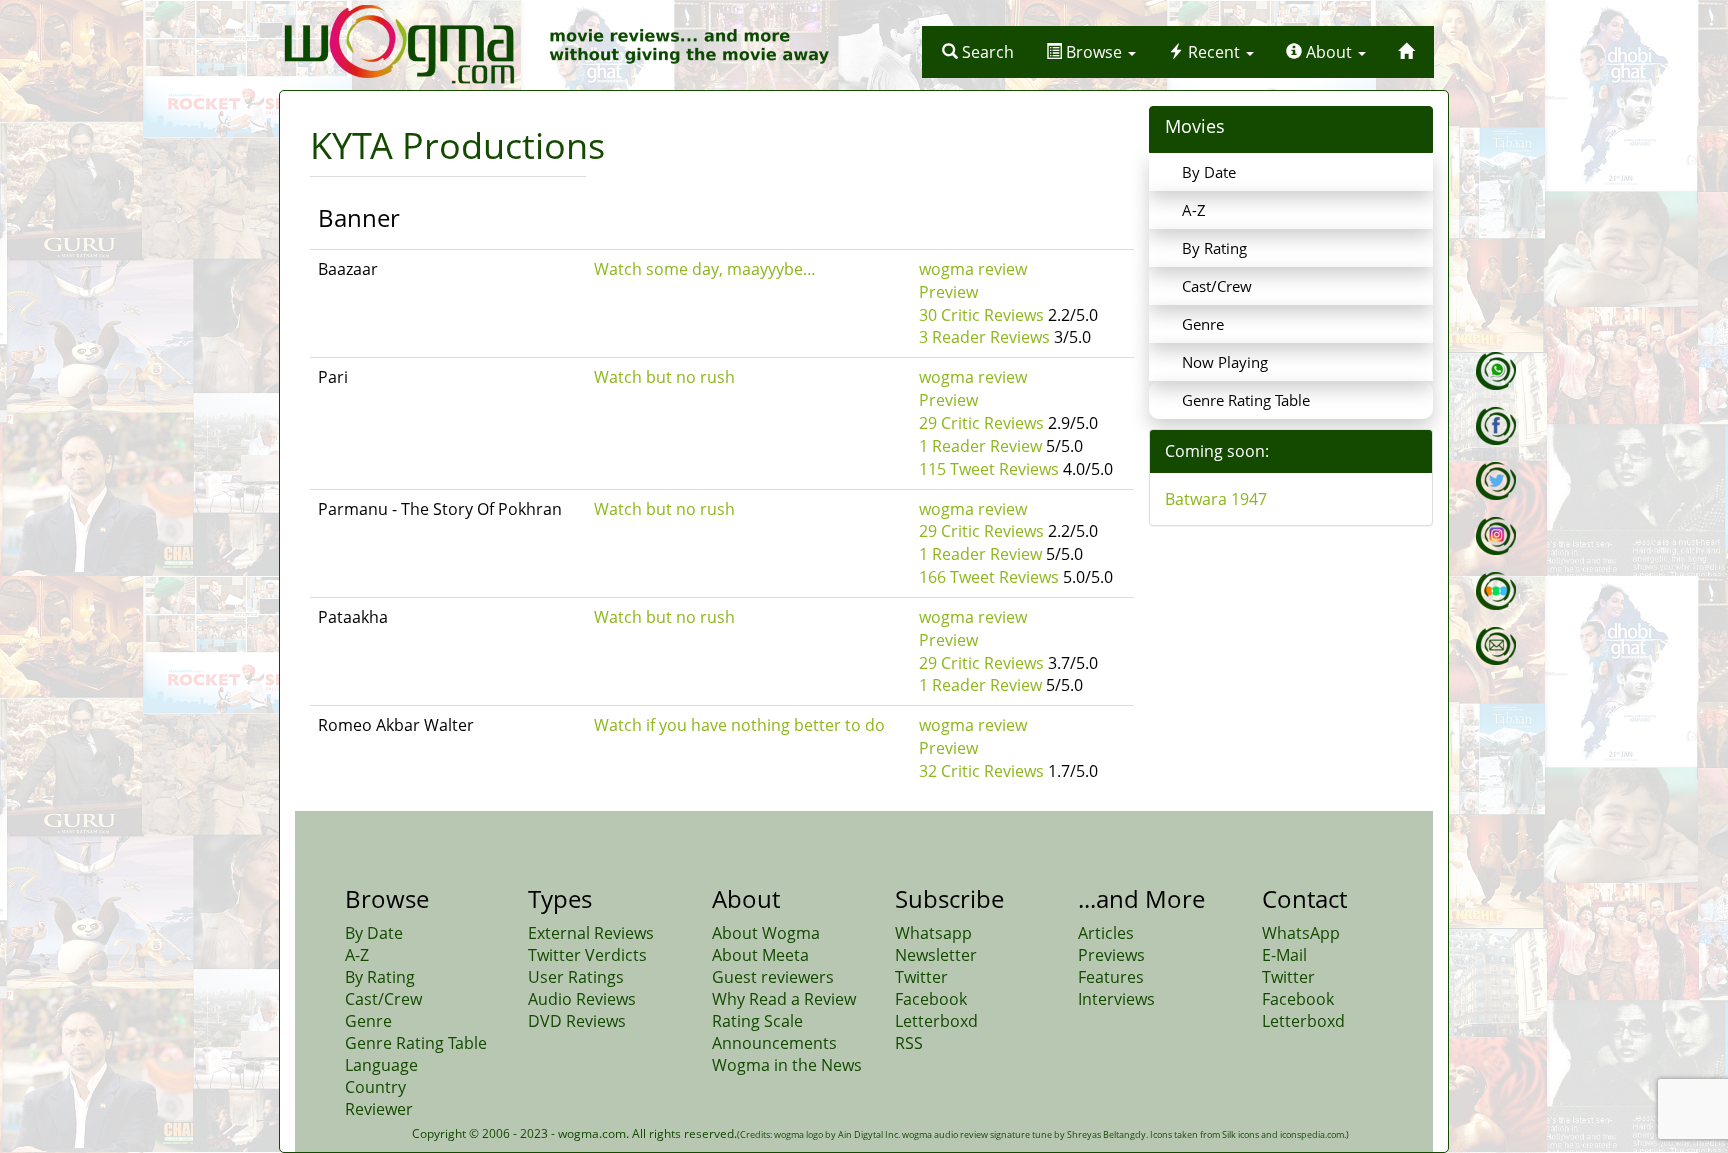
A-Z (1194, 210)
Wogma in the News (787, 1065)
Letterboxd (936, 1021)
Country (375, 1087)
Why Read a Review (784, 999)
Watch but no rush (664, 377)
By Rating (1214, 248)
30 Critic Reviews (981, 315)
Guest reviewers (773, 977)
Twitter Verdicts (587, 955)
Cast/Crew (1217, 286)
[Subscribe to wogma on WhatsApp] (1496, 371)
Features (1111, 977)
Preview (948, 292)
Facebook (931, 999)
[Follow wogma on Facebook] (1496, 426)
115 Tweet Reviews (989, 469)
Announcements (774, 1043)
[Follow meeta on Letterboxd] (1496, 591)
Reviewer (379, 1109)
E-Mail (1284, 955)
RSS (909, 1043)
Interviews (1116, 999)
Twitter (921, 977)
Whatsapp (933, 933)
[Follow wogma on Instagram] (1496, 536)
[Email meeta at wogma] (1496, 646)
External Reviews (591, 933)
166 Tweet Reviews (989, 577)
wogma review (973, 269)
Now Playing (1225, 362)
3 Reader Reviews (984, 337)
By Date (1209, 172)
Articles (1106, 933)
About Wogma (766, 933)
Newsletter (936, 955)
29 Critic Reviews (981, 423)
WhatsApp (1301, 933)
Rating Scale (757, 1021)
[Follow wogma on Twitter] (1496, 481)
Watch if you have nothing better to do (739, 725)
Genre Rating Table (1246, 400)
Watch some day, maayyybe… (705, 269)
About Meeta (760, 955)
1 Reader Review (980, 446)
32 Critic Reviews (981, 771)
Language (381, 1065)
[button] (978, 52)
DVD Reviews (577, 1021)
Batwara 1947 (1216, 499)
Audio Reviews (582, 999)
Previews (1111, 955)
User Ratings (576, 977)
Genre (1203, 324)
